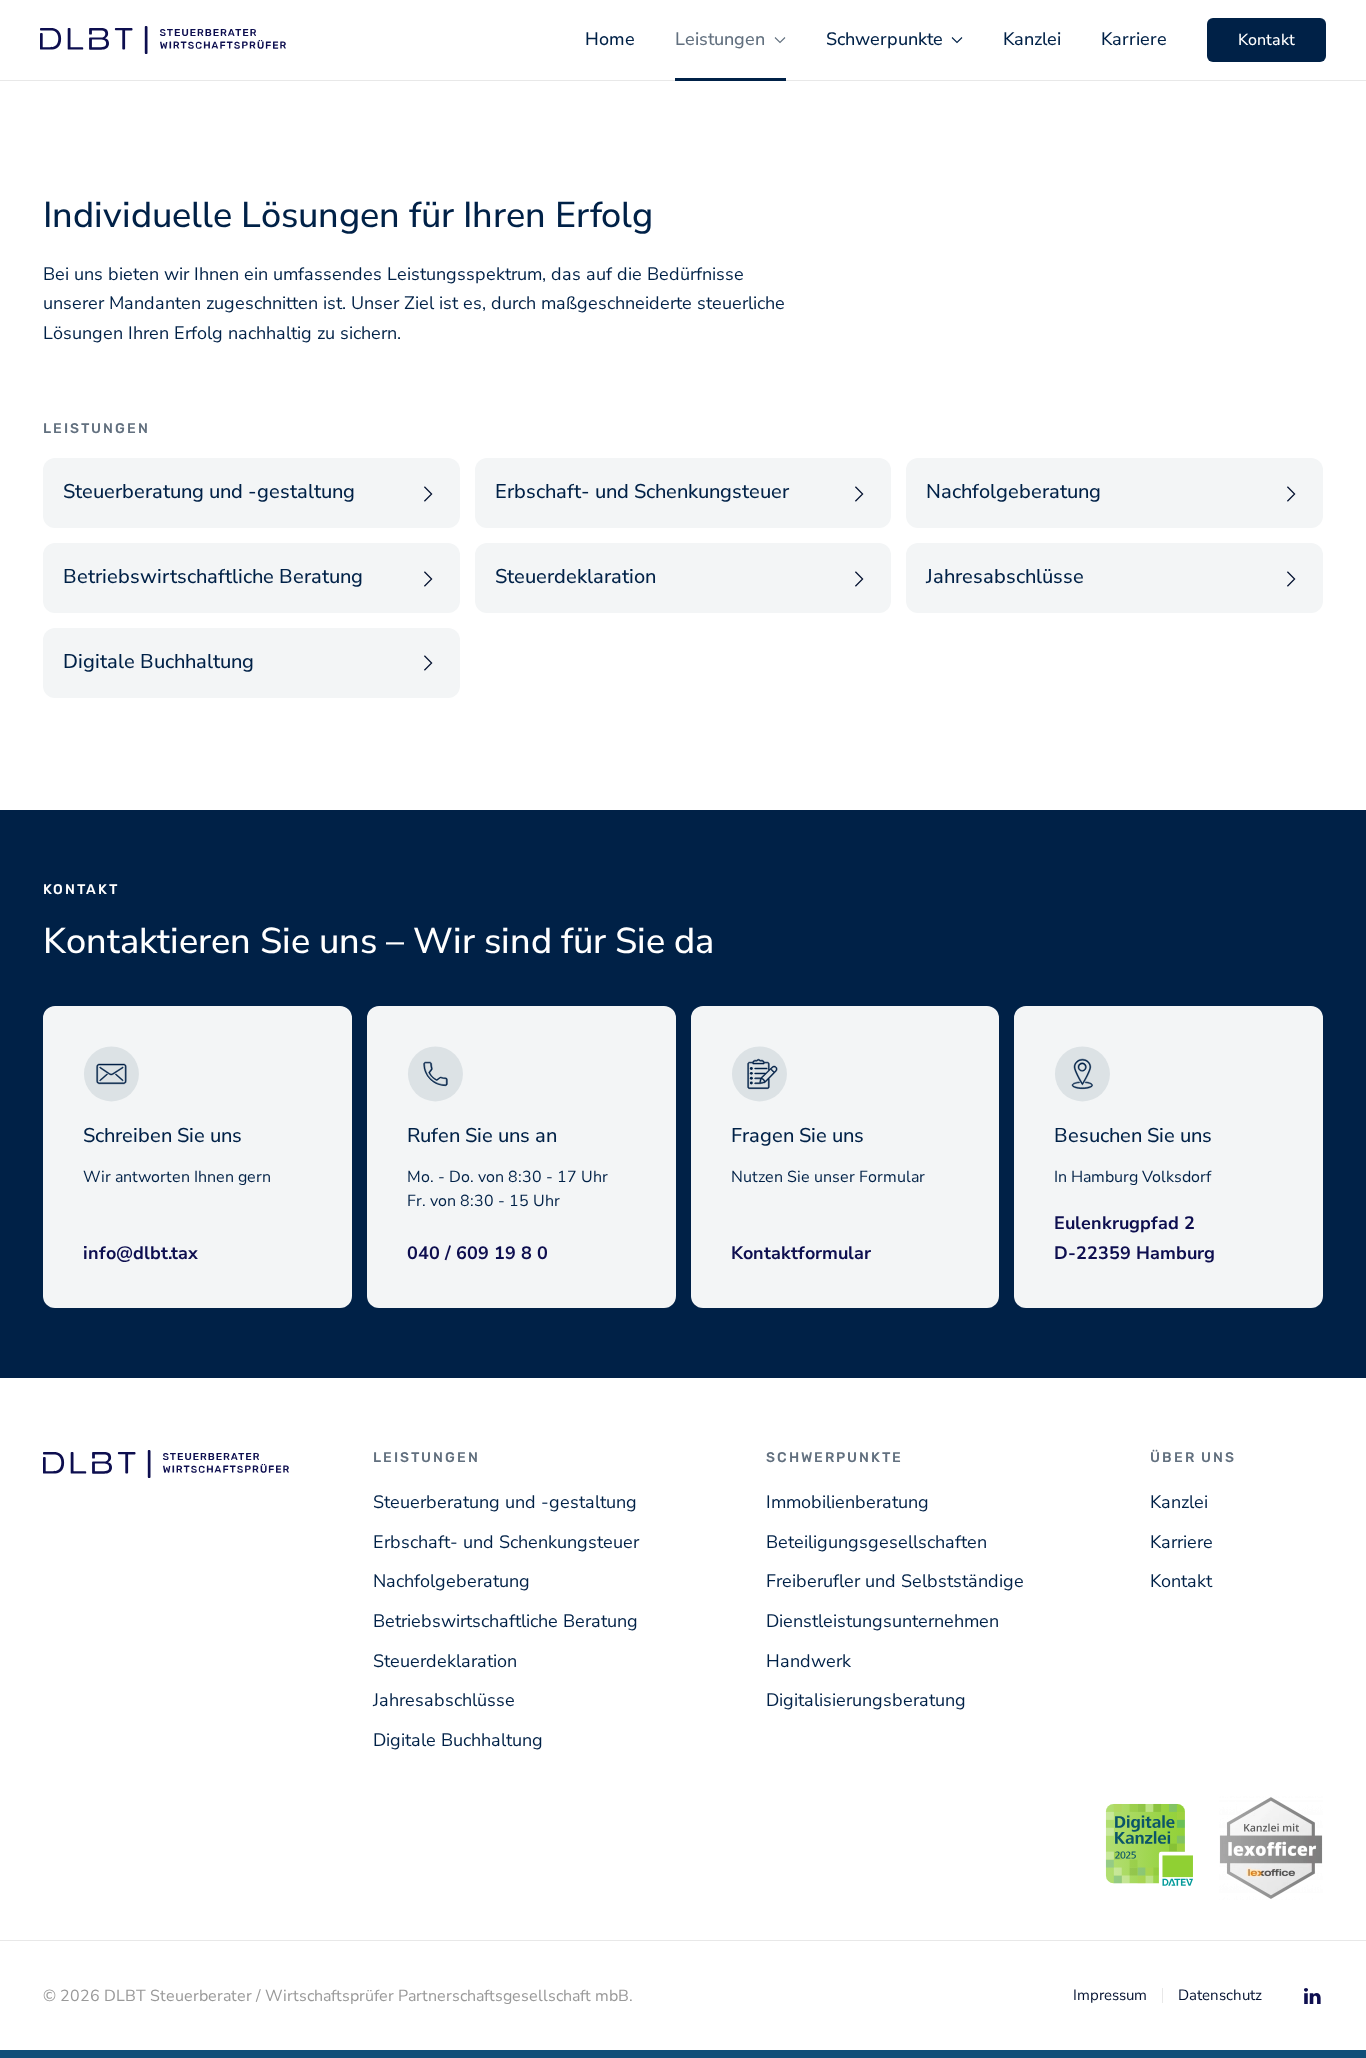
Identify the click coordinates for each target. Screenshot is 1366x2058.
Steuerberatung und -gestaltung (505, 1502)
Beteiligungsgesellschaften (876, 1542)
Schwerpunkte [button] (884, 39)
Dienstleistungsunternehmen (882, 1621)
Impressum (1110, 1995)
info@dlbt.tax (140, 1253)
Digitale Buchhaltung (458, 1740)
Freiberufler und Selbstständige (895, 1581)
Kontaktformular (801, 1253)
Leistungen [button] (720, 39)
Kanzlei (1032, 39)
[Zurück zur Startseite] (163, 40)
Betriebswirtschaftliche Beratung (505, 1621)
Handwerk (808, 1661)
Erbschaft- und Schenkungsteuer (506, 1542)
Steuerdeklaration (445, 1661)
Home (610, 39)
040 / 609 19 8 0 (477, 1253)
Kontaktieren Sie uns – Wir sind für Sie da (378, 941)
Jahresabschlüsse (444, 1700)
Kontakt (1266, 40)
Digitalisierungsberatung (866, 1700)
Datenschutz (1220, 1995)
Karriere (1134, 39)
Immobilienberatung (847, 1502)
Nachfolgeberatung (451, 1581)
